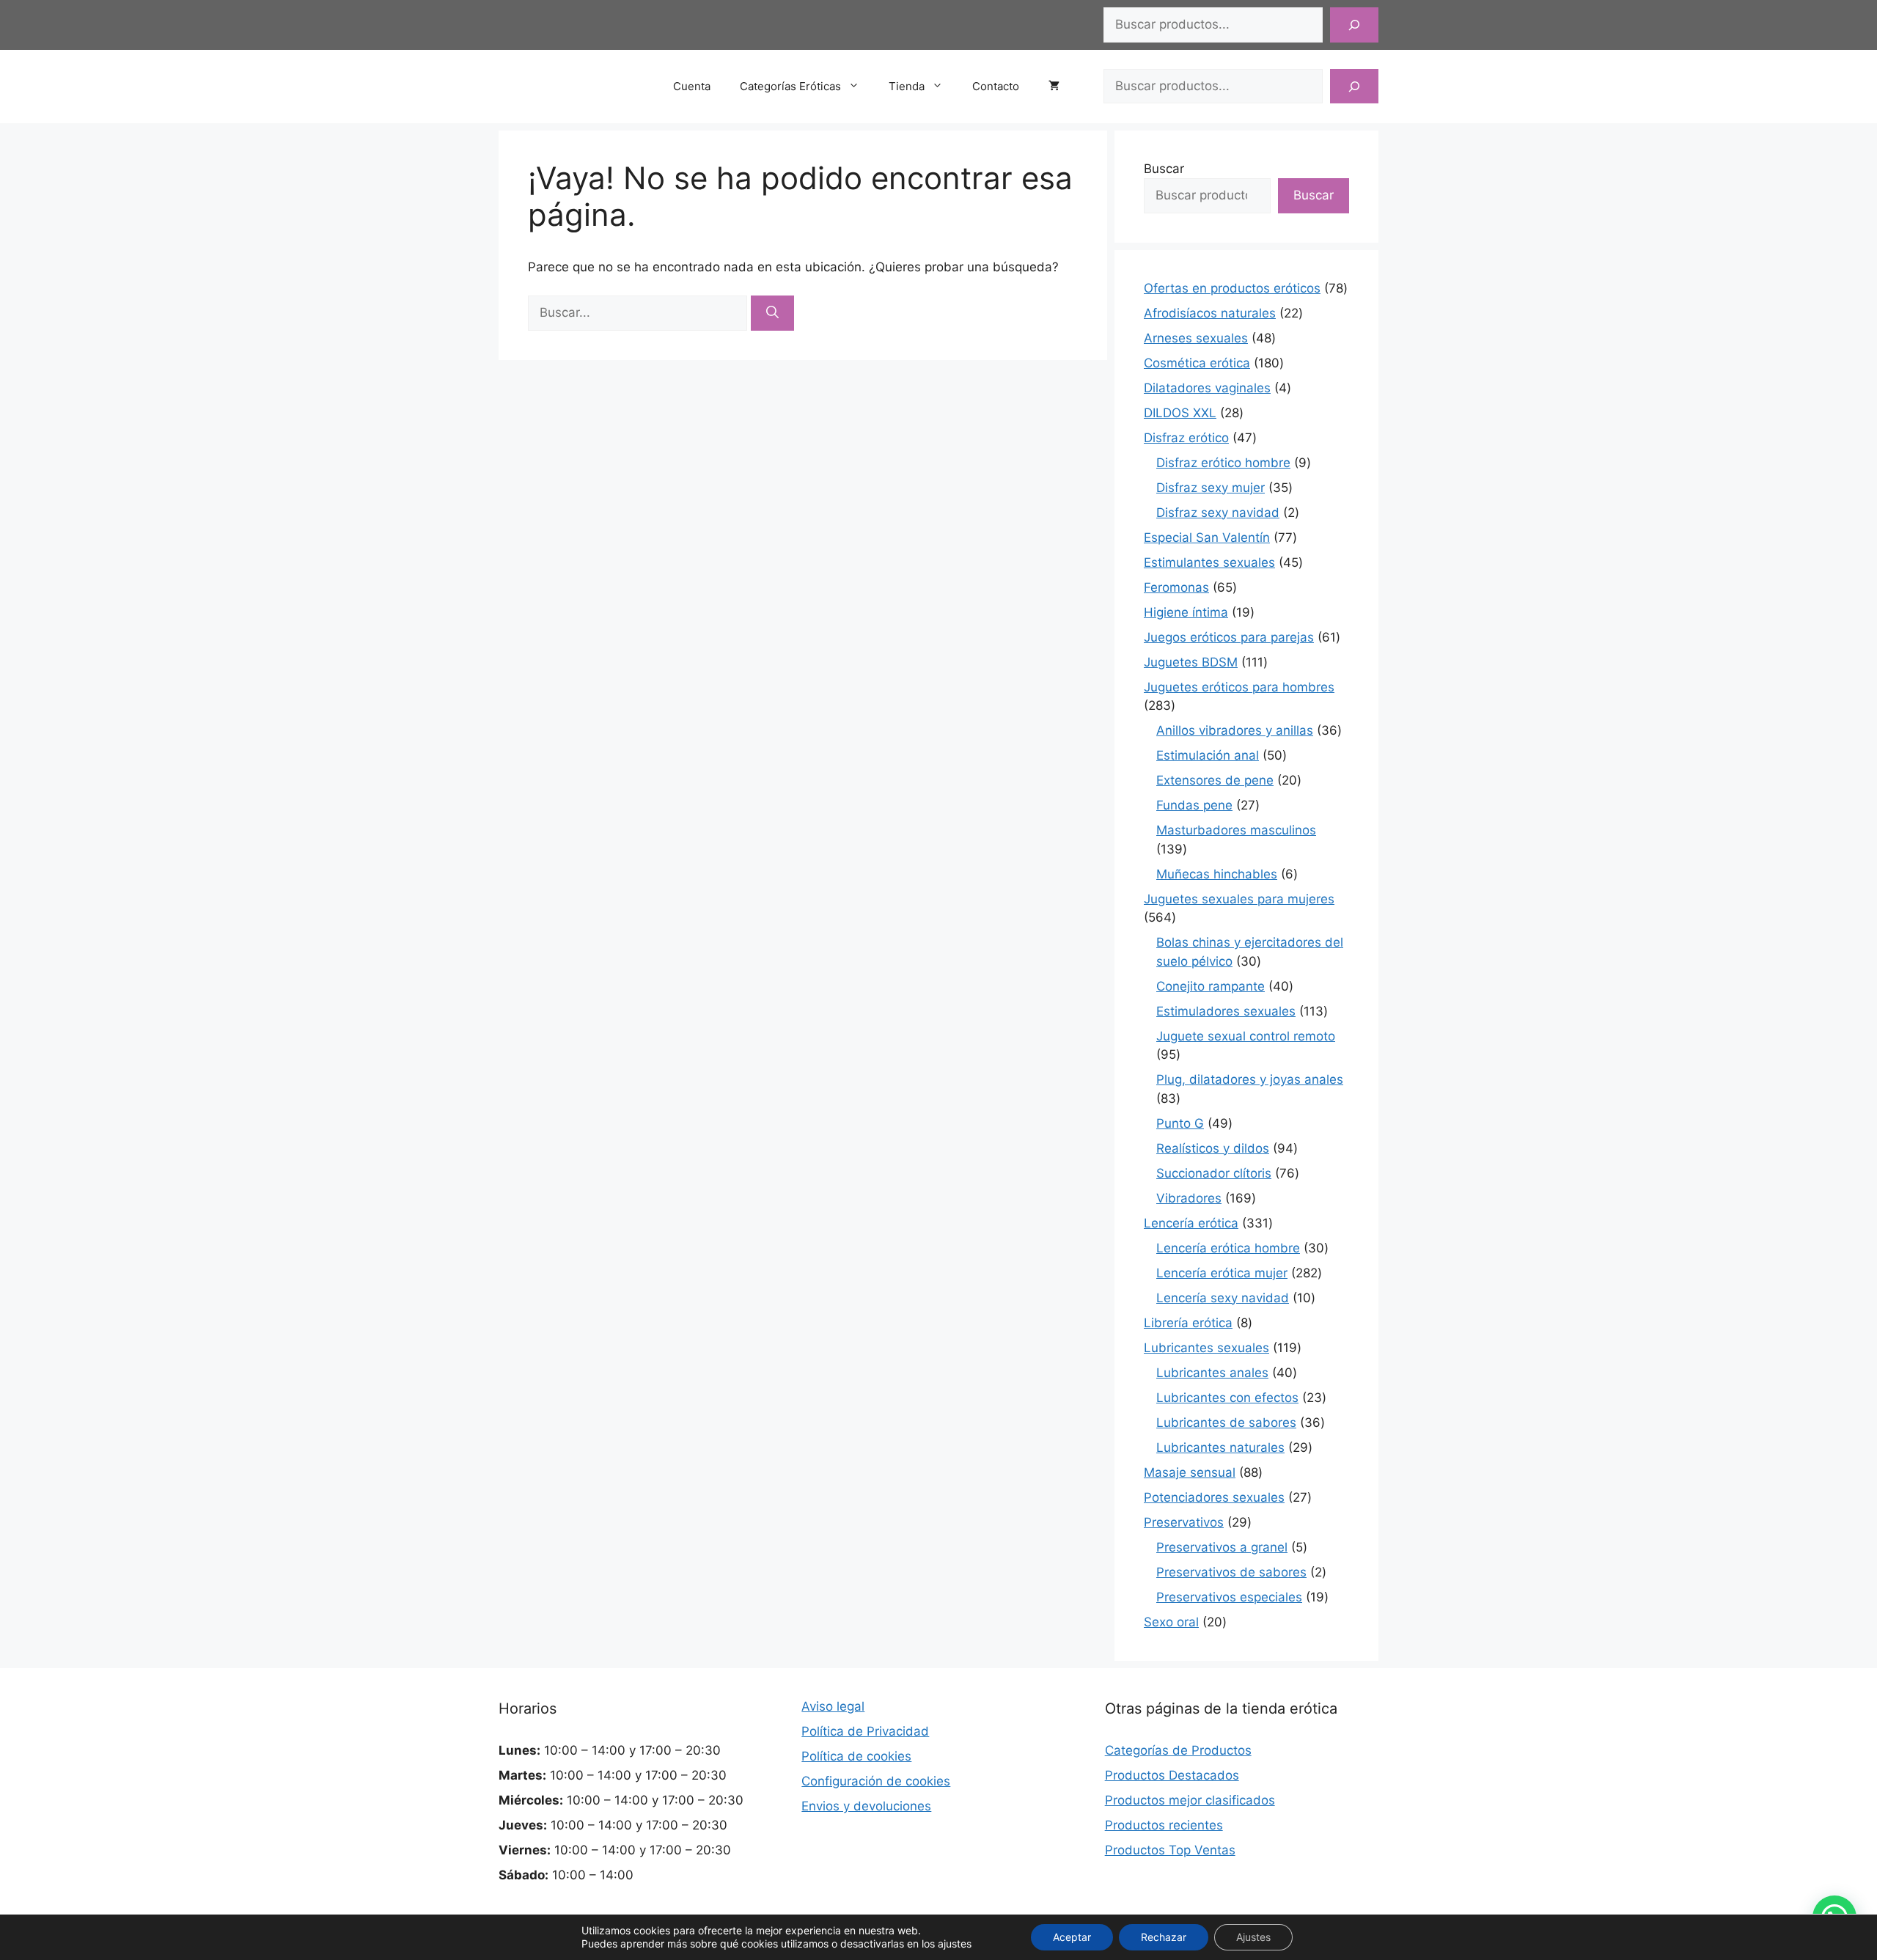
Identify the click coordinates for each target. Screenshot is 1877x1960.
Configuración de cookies (876, 1781)
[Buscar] (1354, 25)
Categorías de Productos (1178, 1750)
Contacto (996, 86)
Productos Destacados (1172, 1775)
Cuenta (692, 86)
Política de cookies (856, 1756)
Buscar (1164, 169)
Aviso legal (833, 1706)
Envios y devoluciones (866, 1806)
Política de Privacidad (865, 1731)
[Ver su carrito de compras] (1061, 87)
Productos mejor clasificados (1190, 1800)
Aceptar (1072, 1937)
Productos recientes (1164, 1825)
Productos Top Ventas (1170, 1850)
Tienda (907, 86)
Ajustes (1253, 1937)
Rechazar (1164, 1937)
